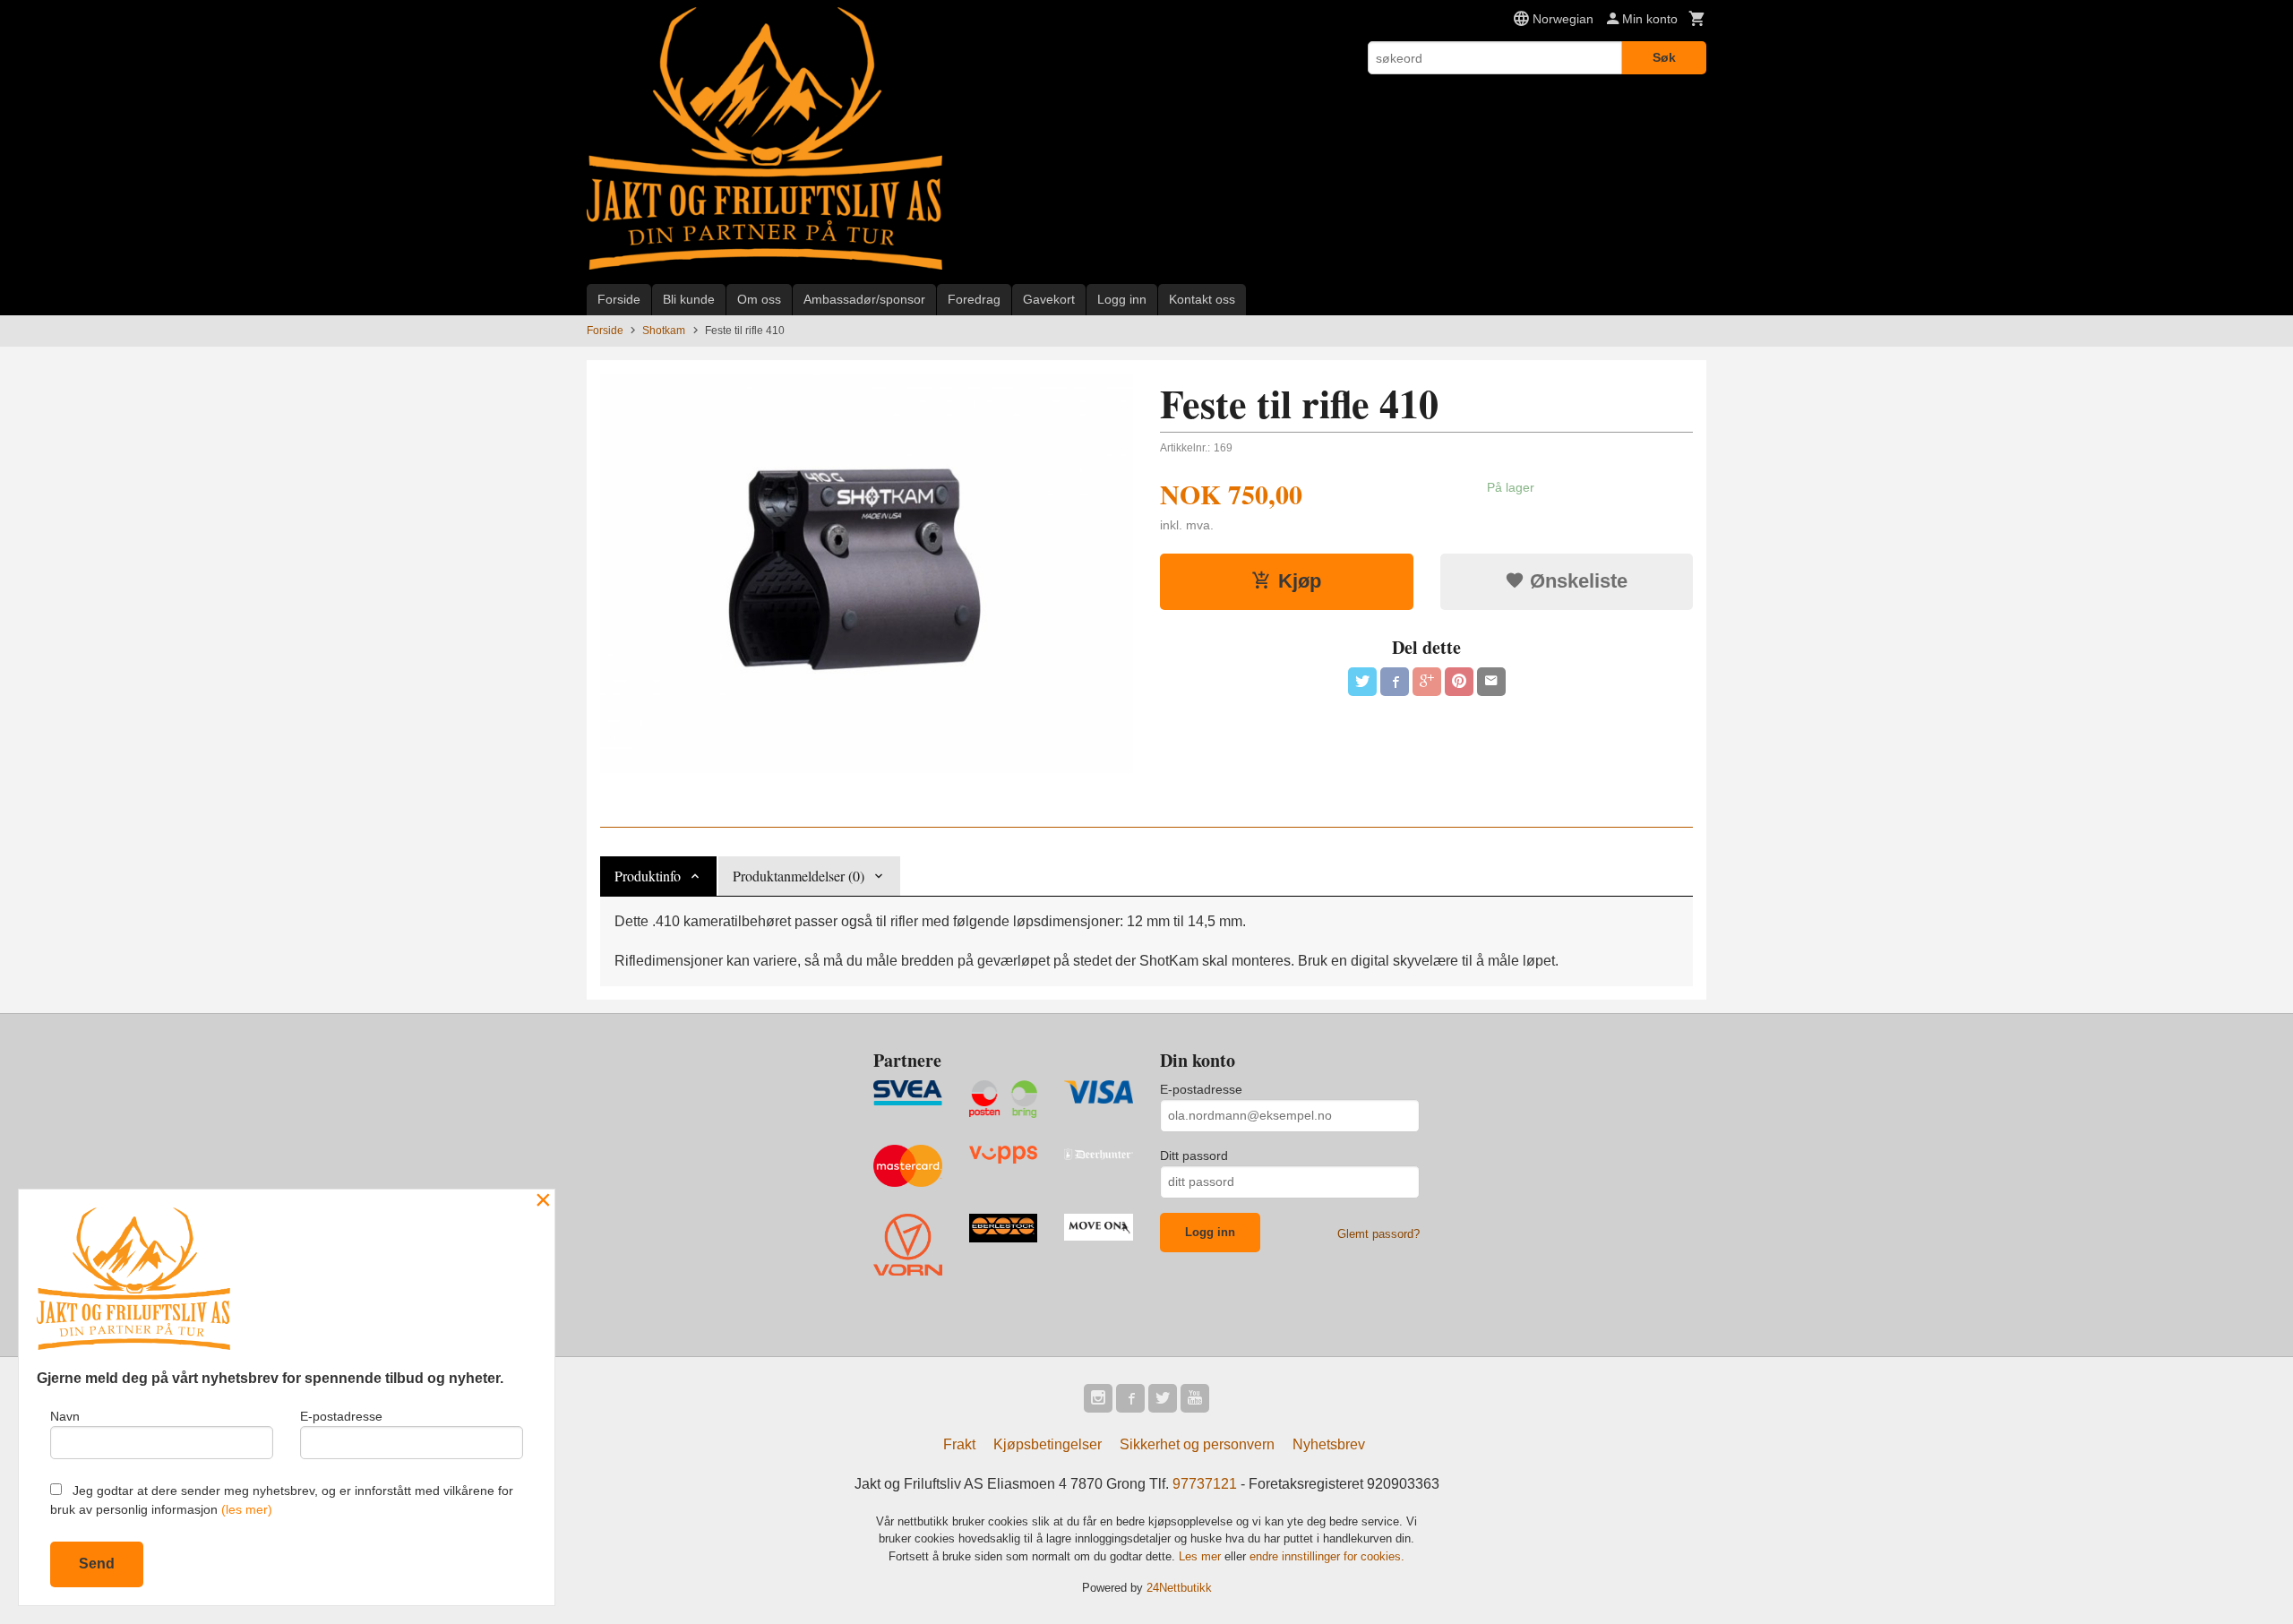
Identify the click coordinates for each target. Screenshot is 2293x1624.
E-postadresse (1201, 1089)
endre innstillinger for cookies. (1327, 1556)
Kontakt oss (1202, 299)
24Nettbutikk (1179, 1588)
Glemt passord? (1378, 1234)
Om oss (759, 299)
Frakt (959, 1444)
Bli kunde (689, 299)
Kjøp (1300, 581)
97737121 (1205, 1484)
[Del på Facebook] (1395, 682)
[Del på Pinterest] (1459, 682)
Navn (65, 1416)
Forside (619, 299)
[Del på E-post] (1491, 682)
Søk (1664, 57)
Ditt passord (1194, 1156)
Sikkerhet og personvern (1197, 1444)
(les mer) (247, 1509)
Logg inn (1122, 299)
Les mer (1202, 1556)
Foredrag (974, 299)
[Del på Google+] (1427, 682)
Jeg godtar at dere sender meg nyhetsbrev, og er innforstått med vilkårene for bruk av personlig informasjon (282, 1500)
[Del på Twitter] (1362, 682)
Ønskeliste (1576, 581)
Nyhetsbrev (1329, 1444)
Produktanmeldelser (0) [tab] (799, 876)
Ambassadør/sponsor (864, 299)
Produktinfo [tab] (648, 876)
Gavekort (1049, 299)
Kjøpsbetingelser (1048, 1444)
